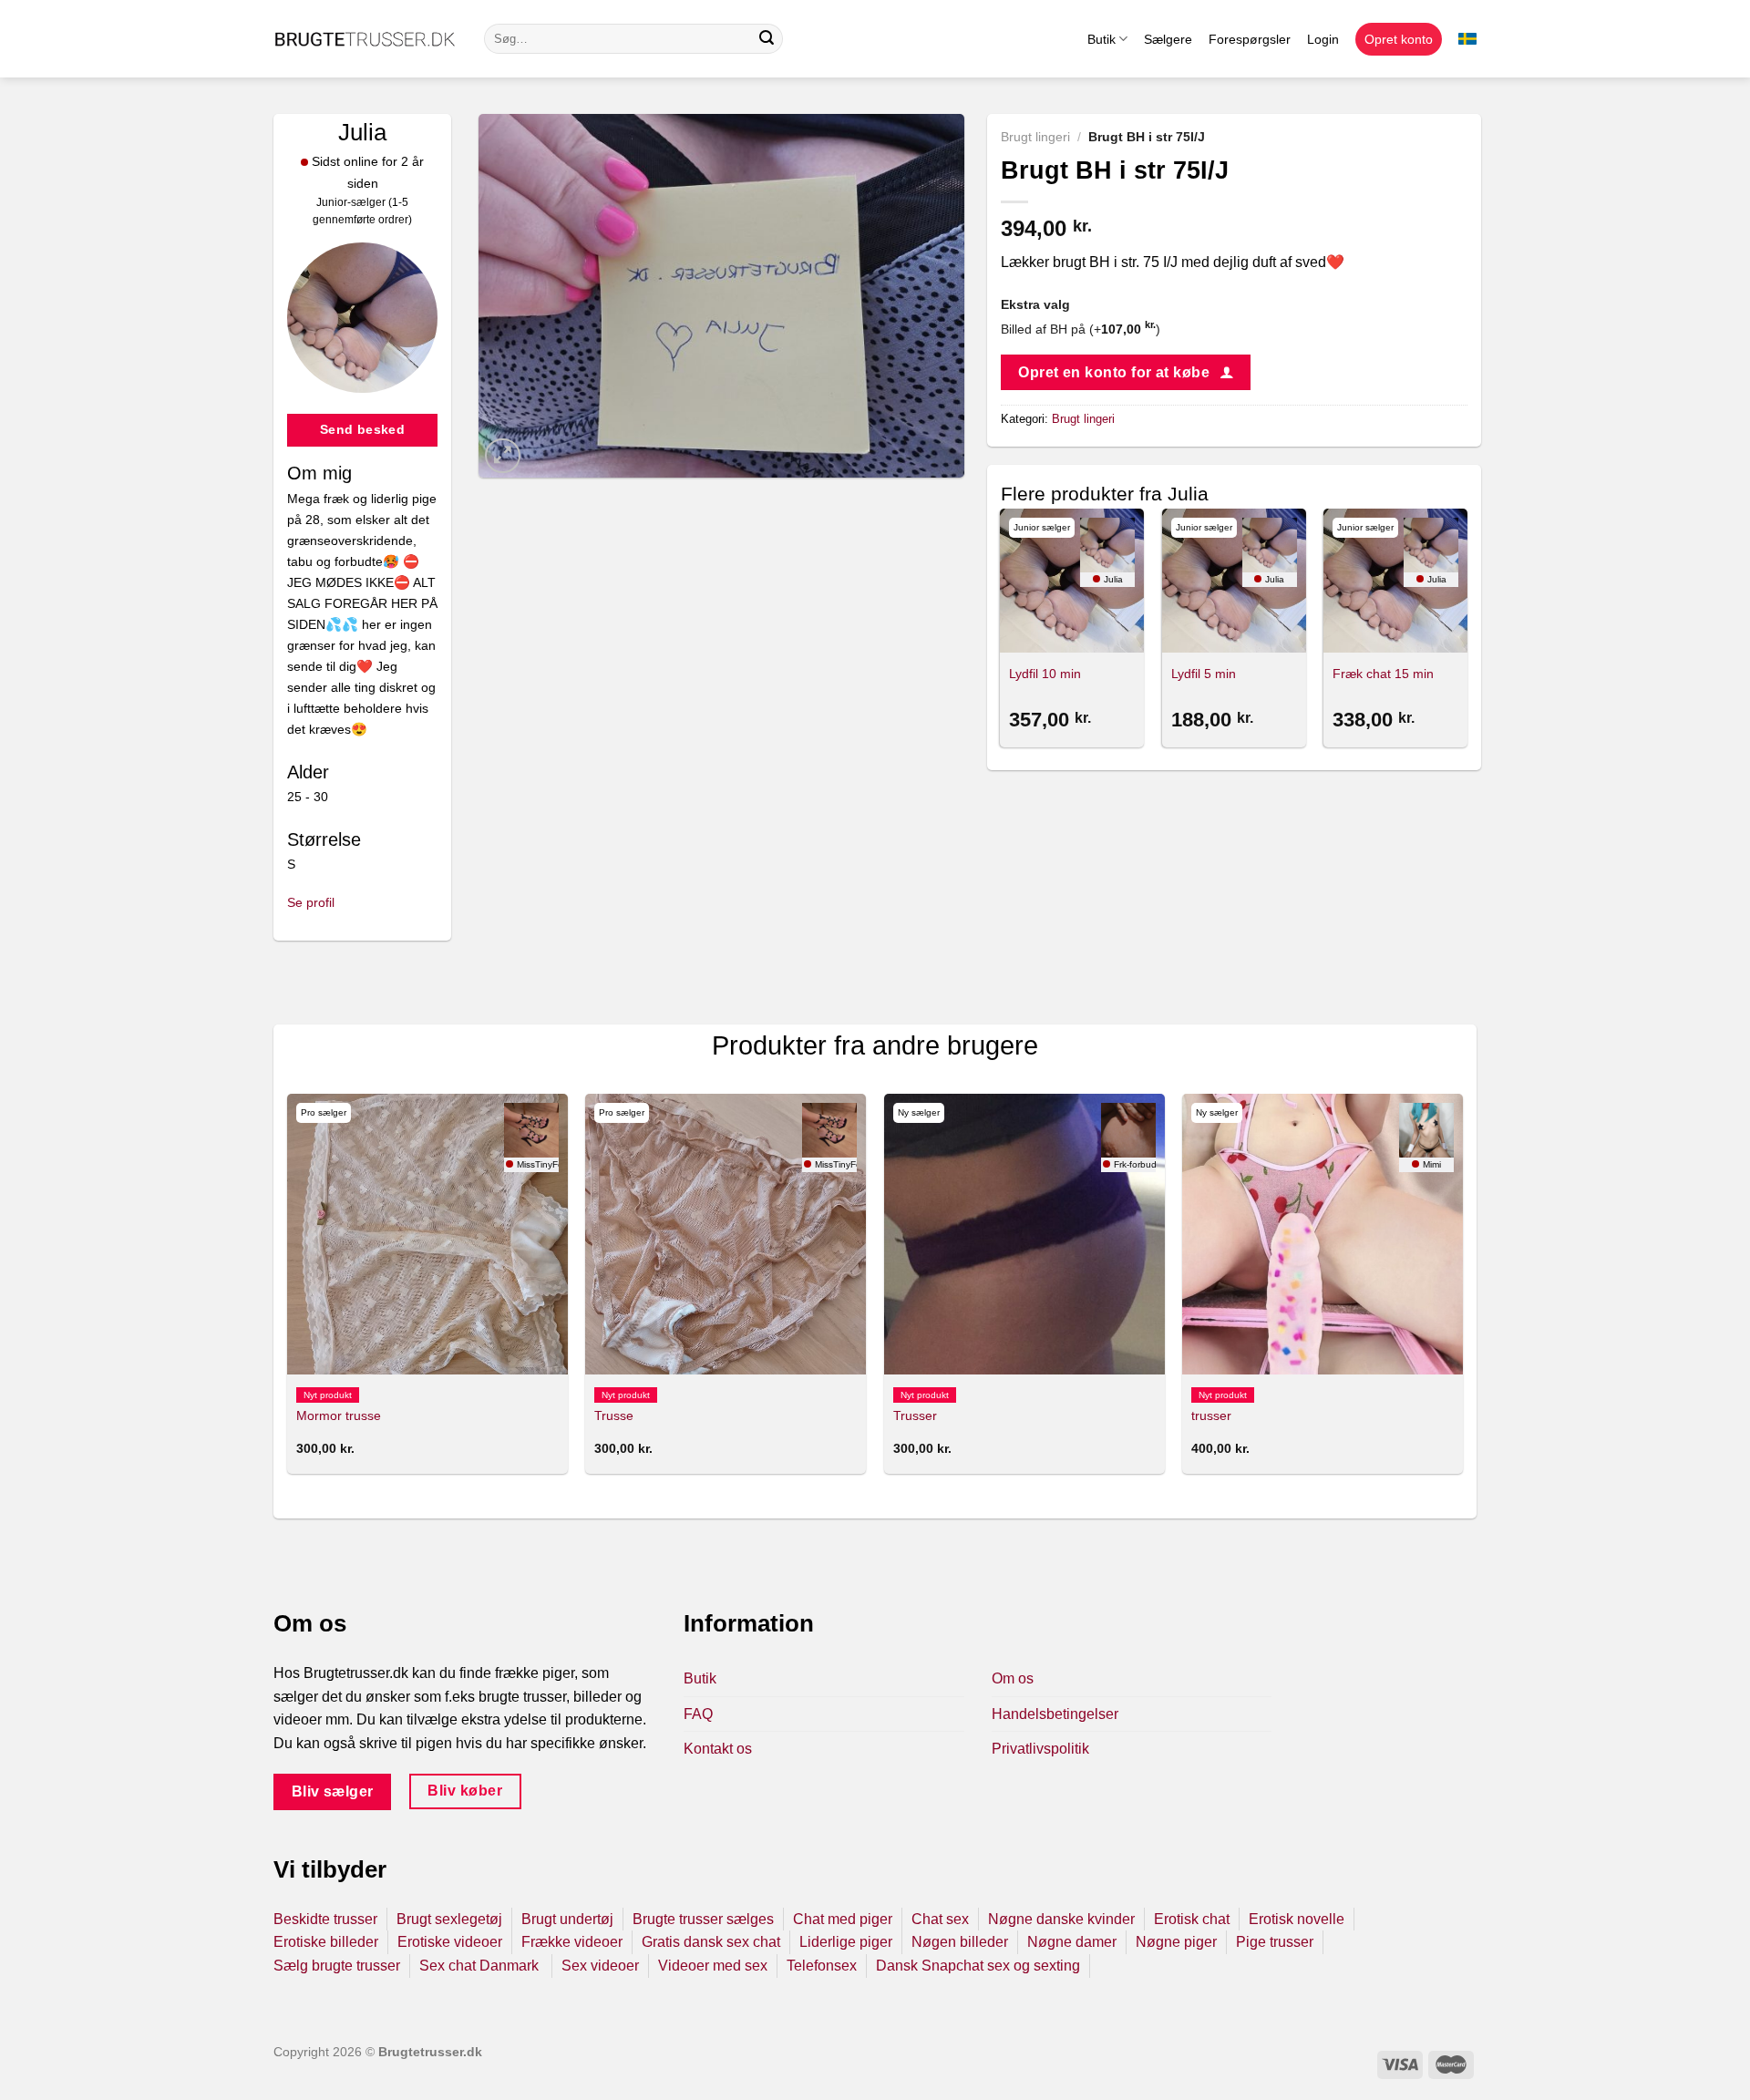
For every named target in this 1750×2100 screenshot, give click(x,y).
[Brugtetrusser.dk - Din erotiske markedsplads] (365, 39)
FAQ (698, 1714)
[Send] (767, 39)
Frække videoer (572, 1942)
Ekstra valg (1035, 304)
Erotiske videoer (450, 1942)
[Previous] (1002, 631)
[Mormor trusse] (427, 1234)
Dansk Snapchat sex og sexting (978, 1966)
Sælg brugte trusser (337, 1966)
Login (1323, 39)
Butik (1101, 39)
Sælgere (1168, 39)
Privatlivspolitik (1040, 1749)
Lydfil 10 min (1045, 674)
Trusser (915, 1415)
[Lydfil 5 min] (1234, 581)
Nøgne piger (1176, 1942)
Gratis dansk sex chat (711, 1942)
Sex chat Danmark (481, 1966)
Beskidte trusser (325, 1919)
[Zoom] (503, 456)
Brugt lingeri (1035, 137)
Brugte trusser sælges (703, 1919)
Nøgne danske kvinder (1061, 1919)
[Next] (1467, 631)
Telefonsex (822, 1966)
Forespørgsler (1250, 39)
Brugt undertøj (567, 1919)
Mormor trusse (339, 1415)
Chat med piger (843, 1919)
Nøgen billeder (960, 1942)
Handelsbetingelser (1055, 1714)
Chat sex (940, 1919)
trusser (1211, 1415)
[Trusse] (726, 1234)
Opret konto (1399, 39)
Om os (1013, 1678)
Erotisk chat (1192, 1919)
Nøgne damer (1072, 1942)
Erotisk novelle (1297, 1919)
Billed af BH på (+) (1081, 329)
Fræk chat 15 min (1383, 674)
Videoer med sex (713, 1966)
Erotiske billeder (326, 1942)
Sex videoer (600, 1966)
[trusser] (1323, 1234)
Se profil (311, 902)
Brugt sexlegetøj (449, 1919)
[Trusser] (1024, 1234)
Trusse (614, 1415)
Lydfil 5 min (1204, 674)
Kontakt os (718, 1749)
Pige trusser (1275, 1942)
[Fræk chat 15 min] (1395, 581)
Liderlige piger (846, 1942)
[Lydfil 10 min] (1072, 581)
